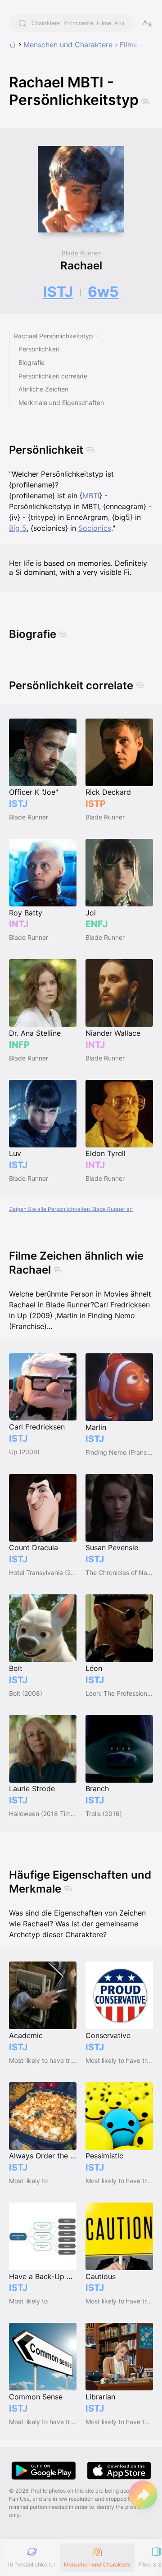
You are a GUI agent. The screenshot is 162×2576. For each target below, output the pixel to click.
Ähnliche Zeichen (43, 389)
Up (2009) (24, 1452)
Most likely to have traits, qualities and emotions (43, 2060)
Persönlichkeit (39, 349)
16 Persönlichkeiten (32, 2565)
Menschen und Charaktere (68, 45)
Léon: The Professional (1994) (119, 1693)
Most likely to (28, 2181)
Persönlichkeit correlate (53, 376)
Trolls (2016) (104, 1814)
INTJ (19, 924)
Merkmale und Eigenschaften (61, 403)
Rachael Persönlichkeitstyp (54, 336)
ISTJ (58, 292)
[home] (13, 45)
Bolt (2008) (26, 1693)
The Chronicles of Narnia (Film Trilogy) (119, 1572)
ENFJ (97, 924)
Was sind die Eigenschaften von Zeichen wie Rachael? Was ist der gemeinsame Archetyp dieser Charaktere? (77, 1924)
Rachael (81, 266)
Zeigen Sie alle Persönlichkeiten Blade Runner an (71, 1209)
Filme (129, 45)
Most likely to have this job (119, 2422)
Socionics (95, 528)
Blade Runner (81, 253)
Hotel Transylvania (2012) (43, 1572)
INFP (19, 1045)
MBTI (91, 496)
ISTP (96, 804)
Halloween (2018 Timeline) (43, 1814)
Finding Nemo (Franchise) (119, 1452)
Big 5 (18, 528)
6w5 (103, 292)
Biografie (31, 362)
